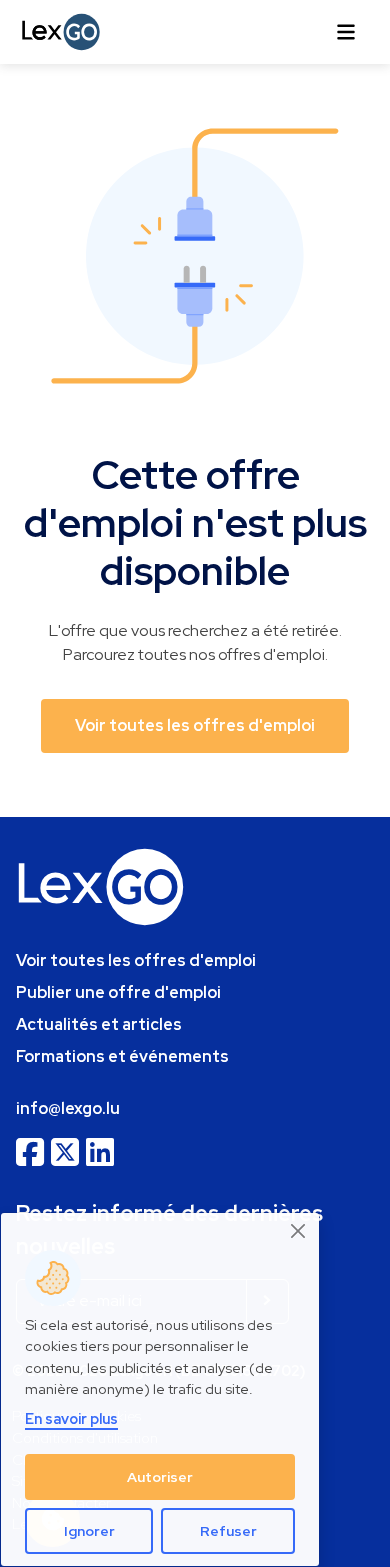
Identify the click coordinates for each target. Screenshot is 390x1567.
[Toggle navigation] (346, 32)
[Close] (299, 1231)
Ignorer (89, 1531)
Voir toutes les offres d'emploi (136, 960)
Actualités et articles (99, 1024)
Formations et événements (122, 1056)
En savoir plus (71, 1418)
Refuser (228, 1531)
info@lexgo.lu (68, 1108)
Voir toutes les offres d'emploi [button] (195, 725)
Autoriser (160, 1477)
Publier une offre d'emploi (118, 992)
